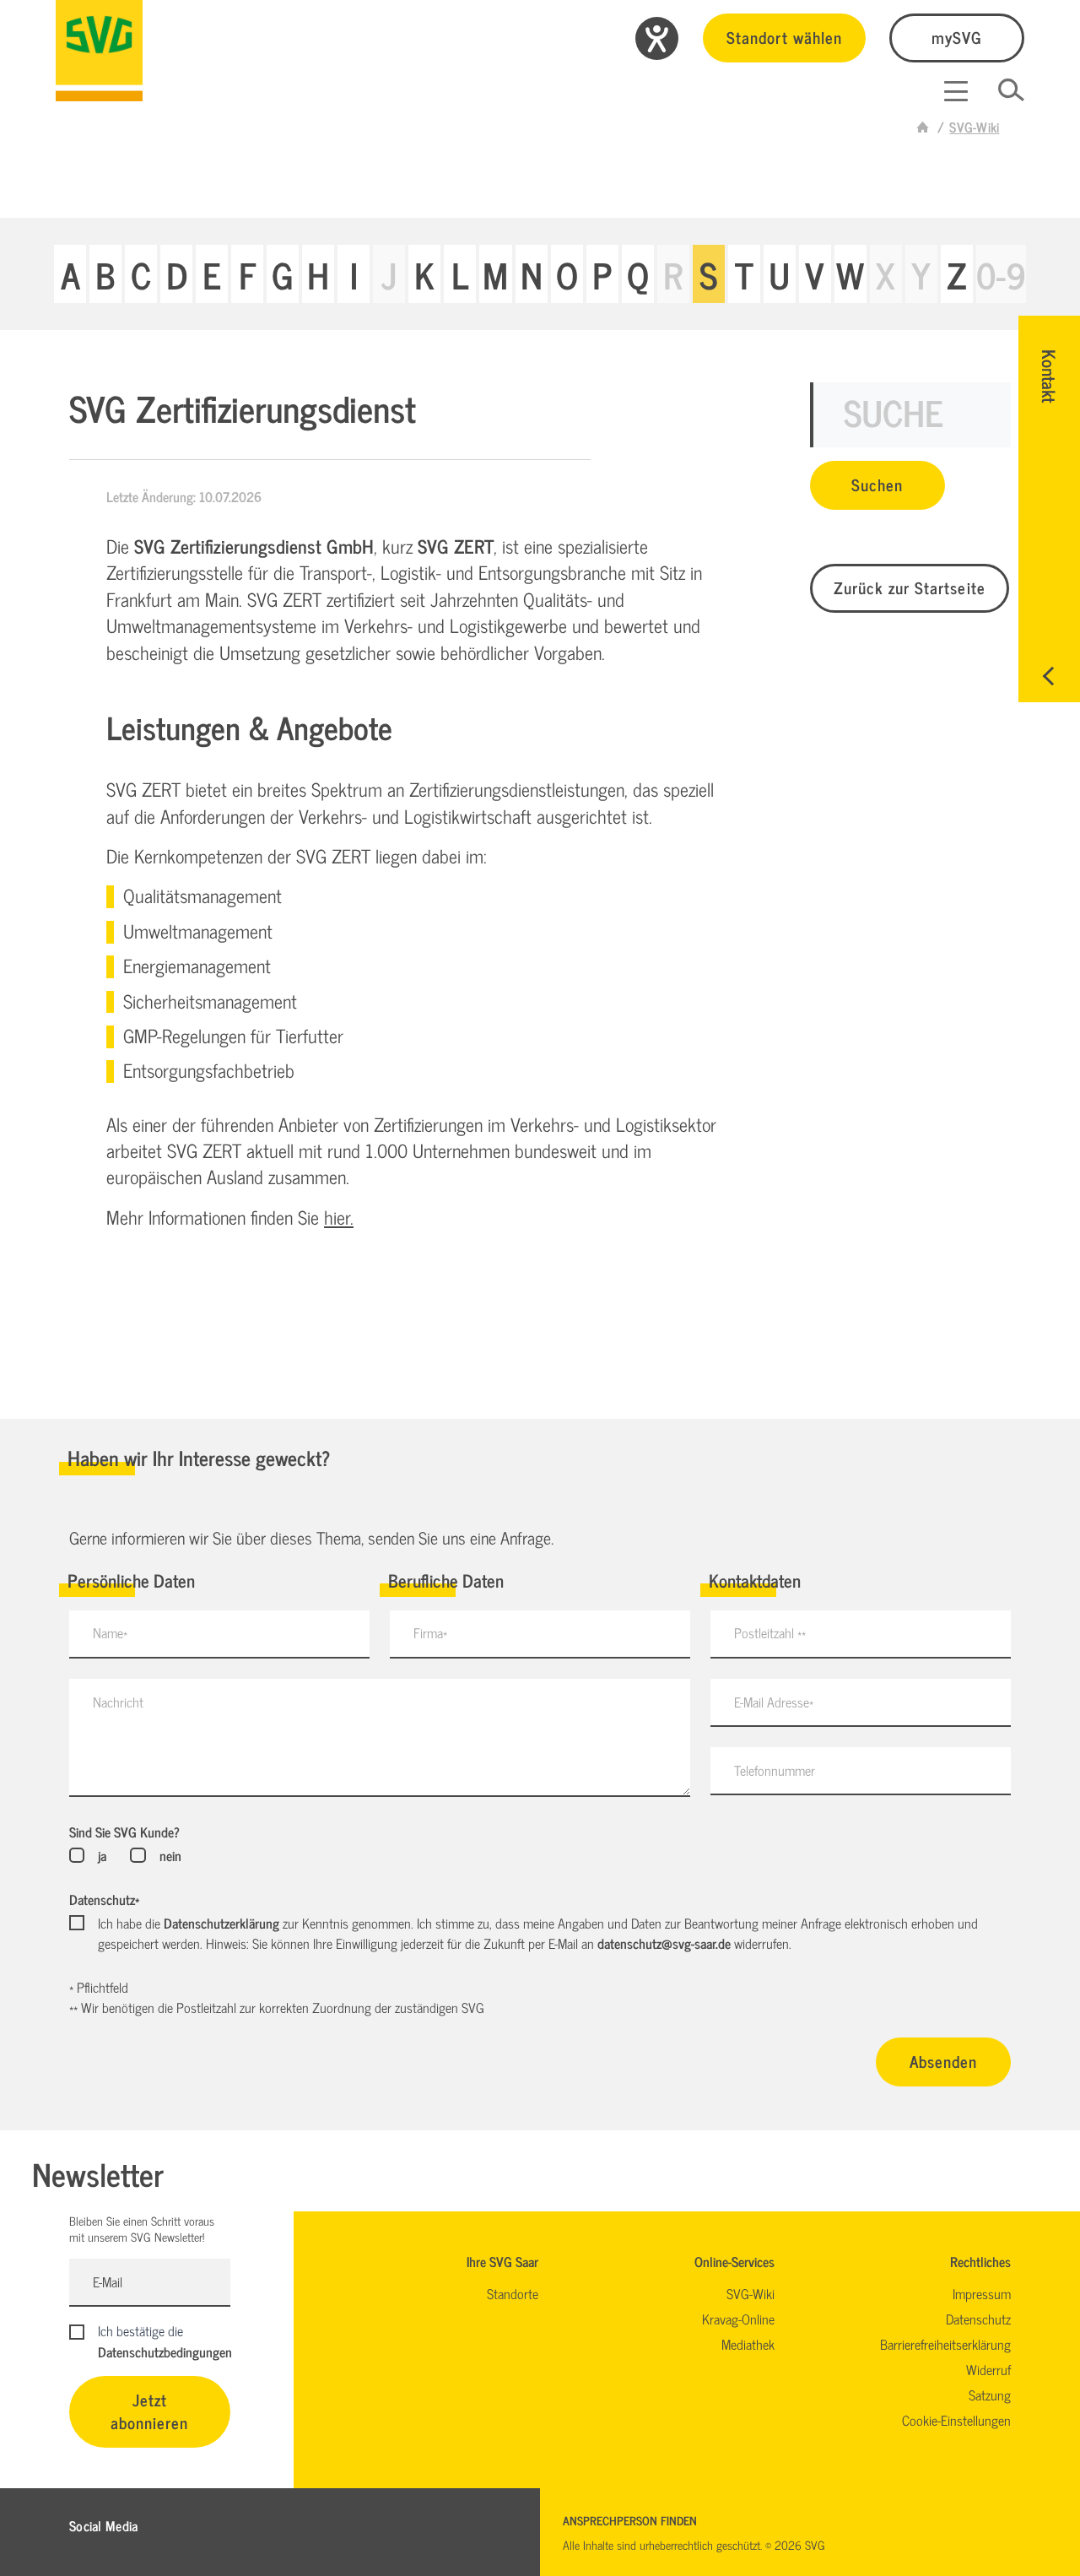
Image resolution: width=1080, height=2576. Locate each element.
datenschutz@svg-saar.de (664, 1943)
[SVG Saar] (99, 51)
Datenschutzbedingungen (165, 2351)
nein (170, 1855)
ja (102, 1855)
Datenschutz (104, 1899)
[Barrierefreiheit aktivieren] (657, 38)
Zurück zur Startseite (910, 587)
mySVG (957, 37)
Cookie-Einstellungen (956, 2420)
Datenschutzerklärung (221, 1923)
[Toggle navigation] (956, 91)
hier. (339, 1217)
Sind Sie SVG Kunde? (124, 1832)
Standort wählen (784, 37)
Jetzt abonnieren (150, 2411)
